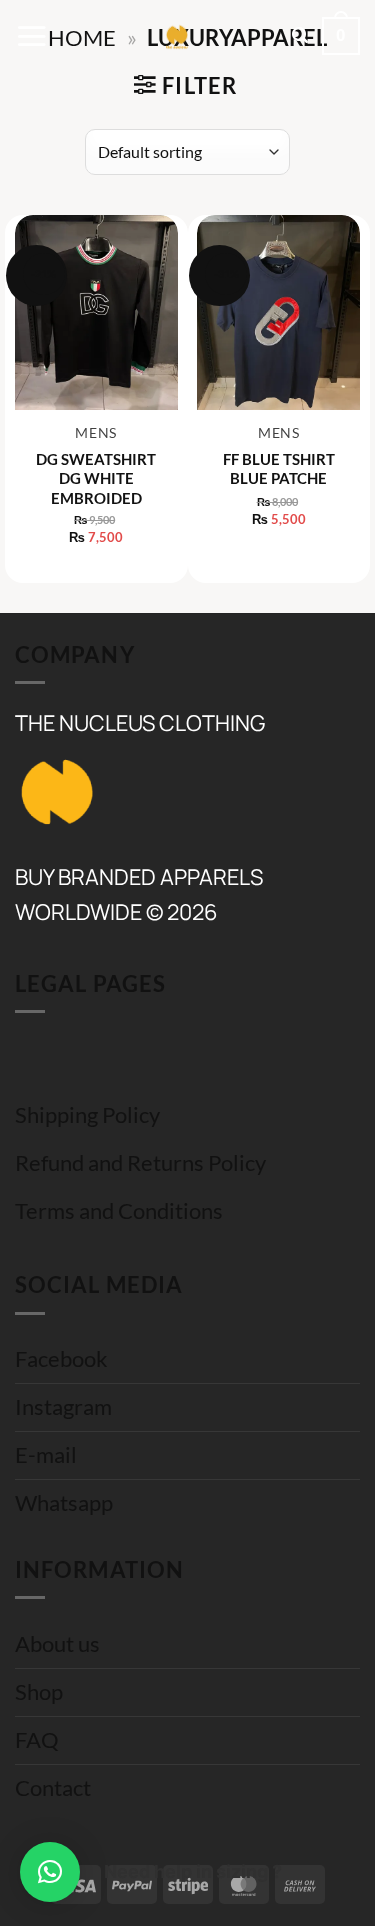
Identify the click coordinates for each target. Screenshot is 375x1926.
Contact (53, 1788)
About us (57, 1644)
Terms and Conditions (119, 1211)
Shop (39, 1692)
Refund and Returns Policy (140, 1163)
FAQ (37, 1740)
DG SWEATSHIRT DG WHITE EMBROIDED (96, 478)
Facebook (61, 1359)
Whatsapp (64, 1503)
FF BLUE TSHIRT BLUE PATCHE (279, 469)
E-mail (46, 1455)
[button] (31, 36)
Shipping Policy (87, 1115)
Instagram (63, 1407)
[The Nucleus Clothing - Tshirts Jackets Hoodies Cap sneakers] (177, 36)
